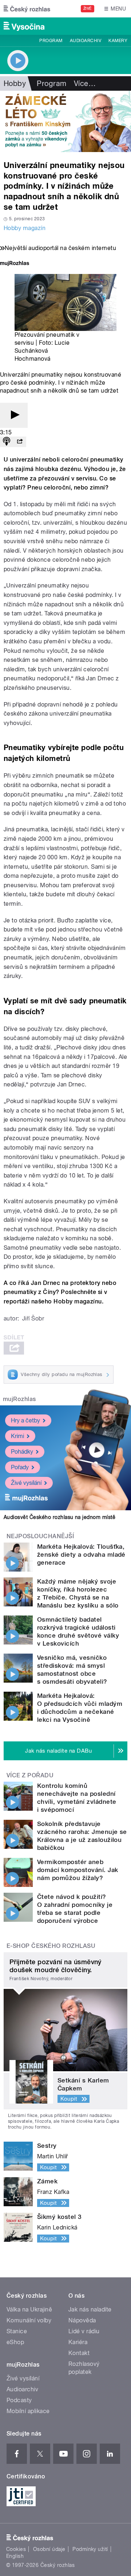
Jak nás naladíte (90, 2309)
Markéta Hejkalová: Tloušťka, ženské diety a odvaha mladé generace (81, 1555)
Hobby (15, 83)
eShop (15, 2342)
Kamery (118, 41)
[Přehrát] (14, 415)
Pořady (20, 1467)
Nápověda (82, 2320)
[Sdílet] (20, 442)
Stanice (17, 2331)
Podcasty (19, 2400)
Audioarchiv (86, 41)
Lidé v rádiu (84, 2331)
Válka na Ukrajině (29, 2309)
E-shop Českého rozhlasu (51, 1946)
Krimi (17, 1436)
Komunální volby (29, 2320)
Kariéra (78, 2342)
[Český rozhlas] (27, 9)
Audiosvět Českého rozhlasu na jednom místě (59, 1517)
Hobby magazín (25, 228)
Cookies (16, 2549)
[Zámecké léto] (65, 121)
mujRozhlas (19, 1399)
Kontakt (79, 2353)
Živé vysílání (26, 1483)
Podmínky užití (90, 2549)
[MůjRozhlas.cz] (15, 264)
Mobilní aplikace (28, 2411)
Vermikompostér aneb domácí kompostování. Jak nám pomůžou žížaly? (78, 1870)
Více (85, 83)
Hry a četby (25, 1420)
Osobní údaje (49, 2549)
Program (51, 41)
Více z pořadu (30, 1775)
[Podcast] (7, 442)
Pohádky (22, 1452)
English (15, 2556)
